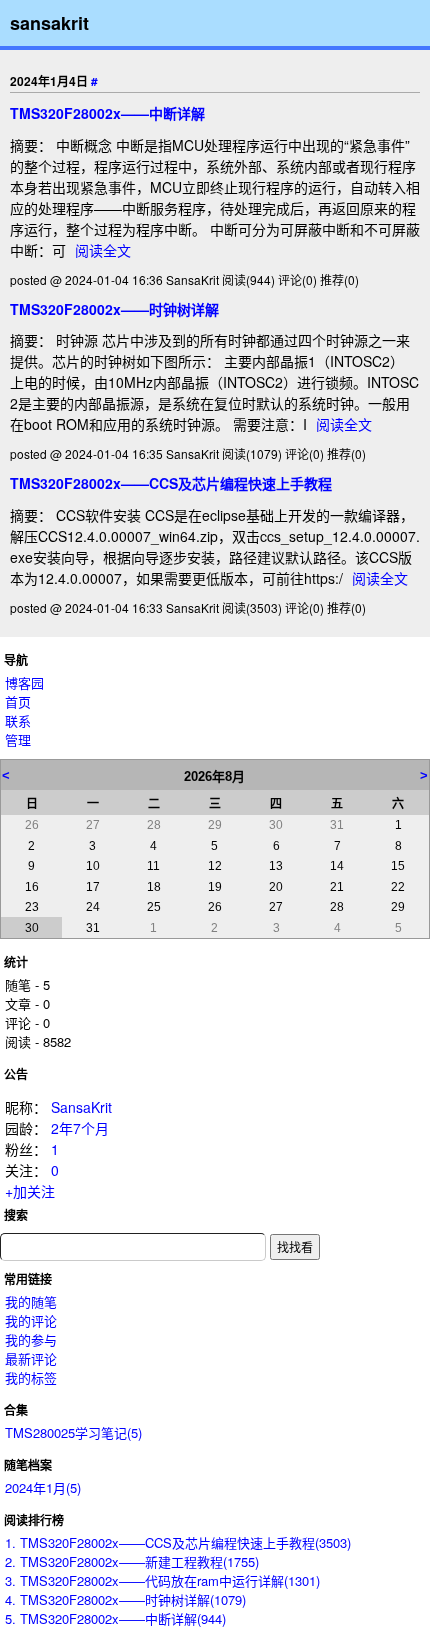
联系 (18, 720)
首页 (18, 701)
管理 (18, 739)
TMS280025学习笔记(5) (73, 1432)
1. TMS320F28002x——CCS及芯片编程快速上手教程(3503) (178, 1542)
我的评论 (31, 1320)
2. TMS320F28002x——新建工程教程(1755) (132, 1561)
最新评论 (31, 1358)
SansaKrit (81, 1107)
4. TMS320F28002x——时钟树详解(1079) (125, 1599)
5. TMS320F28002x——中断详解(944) (115, 1618)
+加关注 (30, 1191)
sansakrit (49, 23)
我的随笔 (31, 1301)
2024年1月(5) (43, 1487)
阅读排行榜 (34, 1520)
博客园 (24, 682)
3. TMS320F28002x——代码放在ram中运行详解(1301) (162, 1580)
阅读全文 (103, 250)
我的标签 (31, 1377)
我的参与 (31, 1339)
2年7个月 (80, 1128)
